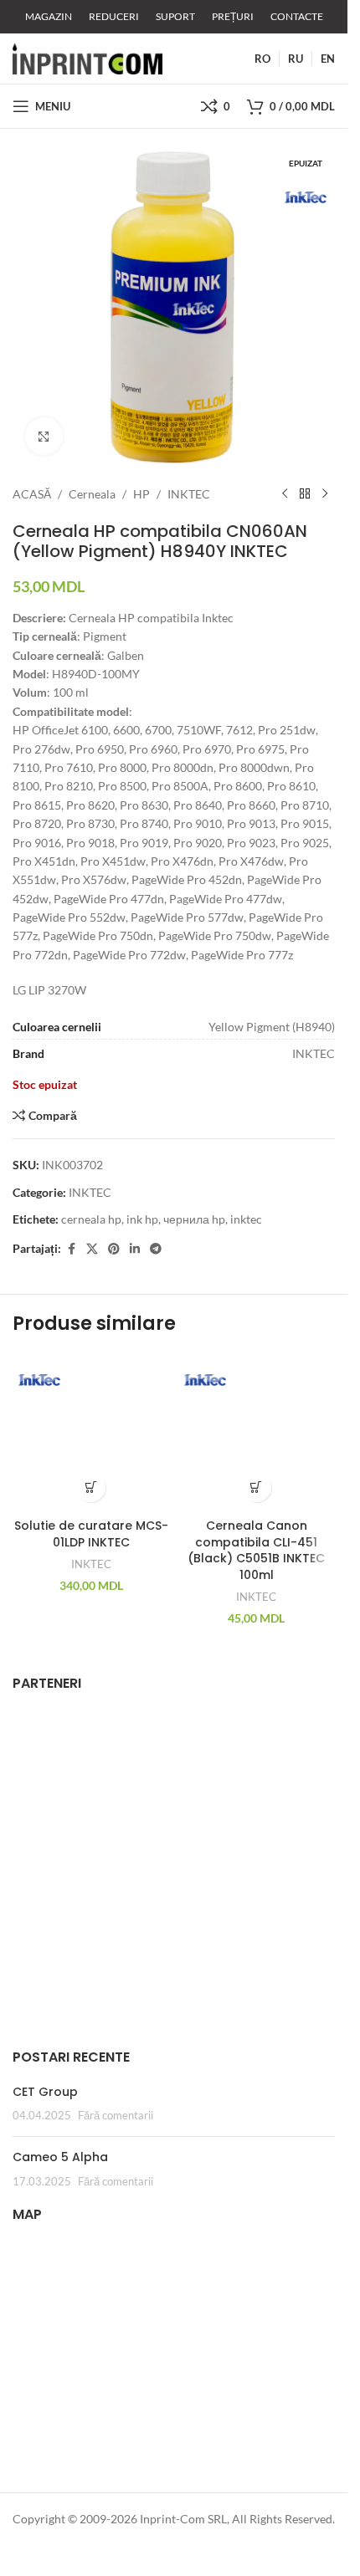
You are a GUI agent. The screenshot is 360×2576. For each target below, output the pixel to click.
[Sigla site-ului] (87, 57)
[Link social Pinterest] (114, 1249)
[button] (91, 1487)
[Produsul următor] (325, 494)
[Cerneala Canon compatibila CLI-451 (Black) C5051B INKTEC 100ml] (257, 1432)
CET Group (45, 2092)
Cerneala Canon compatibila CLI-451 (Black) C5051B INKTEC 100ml (256, 1550)
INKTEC (189, 494)
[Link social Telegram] (156, 1249)
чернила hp (194, 1219)
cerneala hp (91, 1219)
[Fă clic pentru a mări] (44, 436)
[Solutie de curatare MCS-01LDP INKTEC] (91, 1432)
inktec (246, 1219)
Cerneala (92, 494)
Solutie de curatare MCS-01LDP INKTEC (91, 1534)
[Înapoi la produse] (305, 494)
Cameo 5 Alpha (60, 2157)
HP (141, 494)
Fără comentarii (116, 2116)
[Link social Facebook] (71, 1249)
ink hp (142, 1219)
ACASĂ (32, 494)
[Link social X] (92, 1249)
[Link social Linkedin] (135, 1249)
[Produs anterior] (285, 494)
